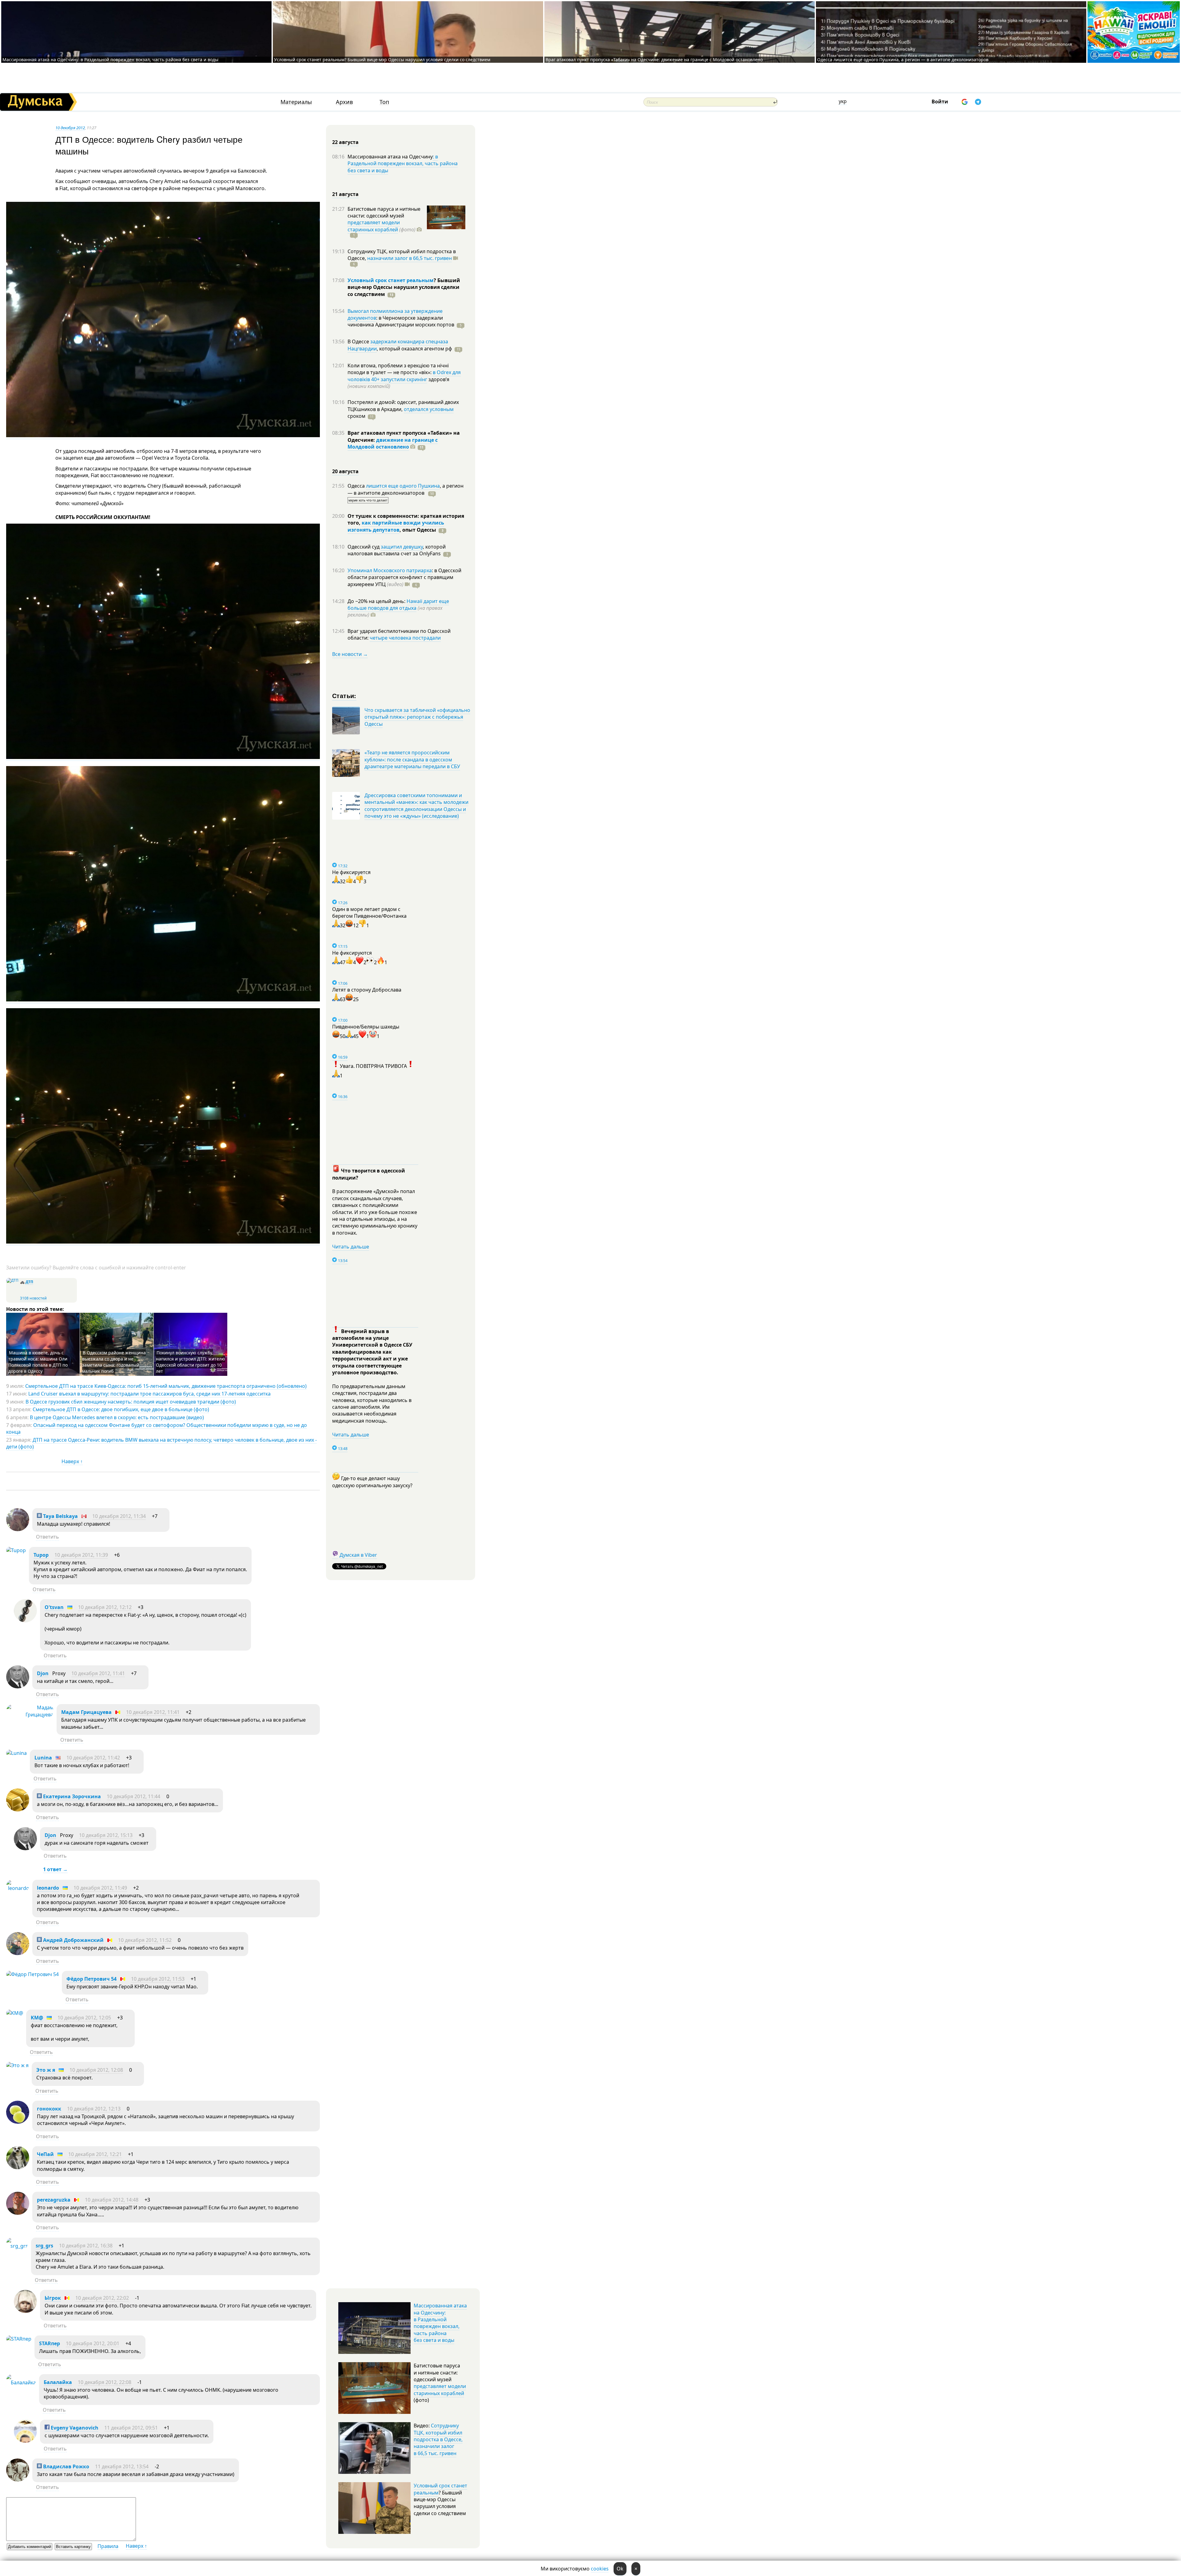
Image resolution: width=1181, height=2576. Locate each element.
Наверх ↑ (72, 1461)
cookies (600, 2569)
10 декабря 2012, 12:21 (95, 2154)
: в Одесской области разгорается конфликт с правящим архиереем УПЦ (404, 577)
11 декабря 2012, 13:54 (122, 2466)
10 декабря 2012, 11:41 (98, 1673)
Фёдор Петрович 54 (91, 1979)
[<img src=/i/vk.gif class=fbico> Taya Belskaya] (18, 1529)
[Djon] (18, 1687)
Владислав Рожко (66, 2466)
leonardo (48, 1888)
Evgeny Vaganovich (74, 2428)
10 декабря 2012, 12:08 (96, 2070)
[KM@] (15, 2013)
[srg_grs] (17, 2246)
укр (843, 101)
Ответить (48, 1537)
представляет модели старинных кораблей (374, 226)
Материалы (296, 102)
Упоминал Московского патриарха (390, 570)
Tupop (41, 1555)
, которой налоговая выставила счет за (397, 550)
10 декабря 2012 (70, 128)
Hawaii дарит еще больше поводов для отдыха (398, 605)
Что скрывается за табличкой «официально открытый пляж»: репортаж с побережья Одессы (417, 717)
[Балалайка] (21, 2382)
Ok (620, 2569)
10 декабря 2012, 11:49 (100, 1888)
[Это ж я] (17, 2065)
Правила (108, 2546)
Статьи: (344, 695)
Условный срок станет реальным (391, 280)
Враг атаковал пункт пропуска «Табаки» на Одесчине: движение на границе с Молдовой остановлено (654, 60)
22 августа (345, 142)
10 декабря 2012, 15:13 (106, 1835)
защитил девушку (402, 547)
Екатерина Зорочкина (71, 1796)
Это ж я (46, 2070)
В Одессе (359, 341)
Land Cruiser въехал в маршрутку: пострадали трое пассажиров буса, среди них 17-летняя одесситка (149, 1394)
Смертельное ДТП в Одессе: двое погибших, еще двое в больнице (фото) (121, 1409)
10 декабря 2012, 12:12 (105, 1607)
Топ (384, 102)
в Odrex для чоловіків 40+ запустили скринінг (404, 376)
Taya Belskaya (60, 1516)
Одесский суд (364, 547)
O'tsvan (54, 1607)
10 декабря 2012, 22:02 (102, 2298)
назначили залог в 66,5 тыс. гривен (410, 258)
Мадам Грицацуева (86, 1712)
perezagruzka (54, 2200)
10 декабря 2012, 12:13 (94, 2109)
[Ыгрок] (25, 2311)
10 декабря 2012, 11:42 (93, 1758)
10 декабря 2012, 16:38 (86, 2246)
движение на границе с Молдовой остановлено (393, 443)
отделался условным (429, 409)
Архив (344, 102)
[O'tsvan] (25, 1620)
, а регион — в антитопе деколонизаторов (406, 489)
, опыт (418, 530)
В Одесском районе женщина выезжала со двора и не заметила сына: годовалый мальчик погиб (114, 1362)
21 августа (345, 194)
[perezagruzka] (18, 2213)
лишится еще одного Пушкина (403, 486)
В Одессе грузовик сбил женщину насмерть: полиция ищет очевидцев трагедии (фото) (131, 1402)
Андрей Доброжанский (73, 1940)
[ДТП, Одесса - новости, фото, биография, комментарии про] (12, 1280)
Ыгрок (53, 2298)
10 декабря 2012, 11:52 (145, 1940)
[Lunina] (16, 1753)
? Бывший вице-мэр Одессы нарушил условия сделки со (404, 287)
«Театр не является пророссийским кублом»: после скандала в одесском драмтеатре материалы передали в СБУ (412, 759)
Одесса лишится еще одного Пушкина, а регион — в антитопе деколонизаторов (903, 60)
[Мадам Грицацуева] (30, 1715)
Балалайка (58, 2382)
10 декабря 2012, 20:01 (93, 2343)
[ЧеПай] (18, 2167)
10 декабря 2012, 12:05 (84, 2018)
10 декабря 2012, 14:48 (112, 2200)
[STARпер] (19, 2339)
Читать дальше (351, 1247)
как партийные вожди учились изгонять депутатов (396, 526)
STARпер (50, 2343)
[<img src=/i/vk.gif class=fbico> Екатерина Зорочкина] (18, 1810)
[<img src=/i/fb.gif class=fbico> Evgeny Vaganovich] (25, 2441)
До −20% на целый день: (377, 601)
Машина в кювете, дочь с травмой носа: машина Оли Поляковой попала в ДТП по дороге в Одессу (38, 1362)
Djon (43, 1673)
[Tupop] (16, 1550)
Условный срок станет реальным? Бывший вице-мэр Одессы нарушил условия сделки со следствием (382, 60)
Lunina (43, 1758)
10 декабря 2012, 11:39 (81, 1555)
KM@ (37, 2018)
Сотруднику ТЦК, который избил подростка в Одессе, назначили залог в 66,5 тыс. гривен (438, 2439)
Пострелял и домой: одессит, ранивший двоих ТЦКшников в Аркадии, (403, 405)
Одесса (357, 486)
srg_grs (44, 2246)
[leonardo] (18, 1888)
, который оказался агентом (414, 349)
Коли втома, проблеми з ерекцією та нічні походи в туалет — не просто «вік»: (398, 369)
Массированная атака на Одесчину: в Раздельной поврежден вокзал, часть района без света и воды (110, 60)
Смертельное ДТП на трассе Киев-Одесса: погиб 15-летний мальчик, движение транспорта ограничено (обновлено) (166, 1386)
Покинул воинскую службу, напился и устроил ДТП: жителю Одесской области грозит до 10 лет (191, 1362)
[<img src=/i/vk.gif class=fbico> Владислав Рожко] (18, 2480)
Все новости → (350, 654)
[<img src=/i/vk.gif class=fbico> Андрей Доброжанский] (18, 1953)
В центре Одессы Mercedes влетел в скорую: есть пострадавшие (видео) (117, 1417)
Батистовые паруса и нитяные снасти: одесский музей (384, 212)
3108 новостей (33, 1298)
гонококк (49, 2109)
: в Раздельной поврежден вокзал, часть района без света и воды (403, 164)
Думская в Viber (358, 1555)
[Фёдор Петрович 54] (32, 1974)
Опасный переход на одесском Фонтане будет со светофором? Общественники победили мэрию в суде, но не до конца (157, 1428)
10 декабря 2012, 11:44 (133, 1796)
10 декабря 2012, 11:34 (119, 1516)
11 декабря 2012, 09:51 (131, 2428)
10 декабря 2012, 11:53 (158, 1979)
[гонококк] (18, 2122)
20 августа (345, 471)
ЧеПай (45, 2154)
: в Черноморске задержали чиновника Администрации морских (401, 321)
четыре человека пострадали (405, 638)
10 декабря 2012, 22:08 (105, 2382)
